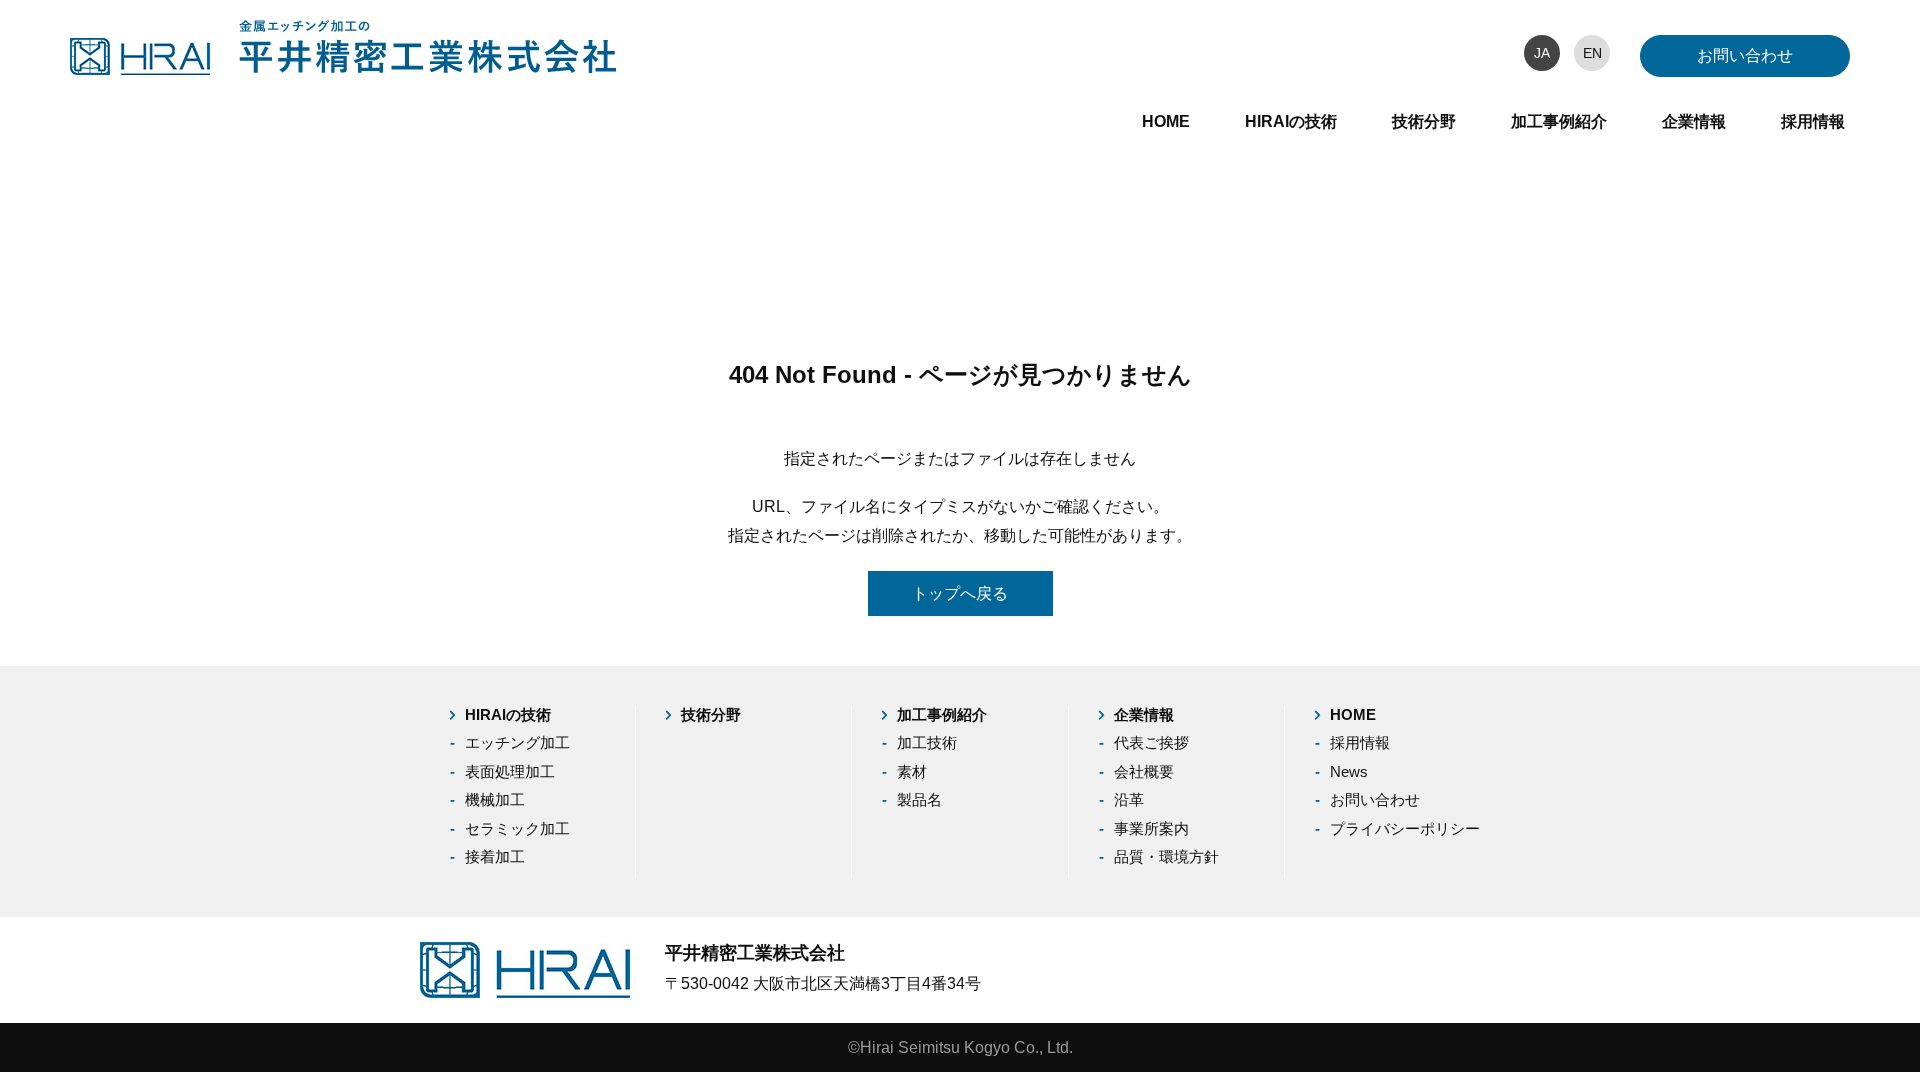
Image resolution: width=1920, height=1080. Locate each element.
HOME (1166, 121)
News (1349, 771)
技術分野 (1424, 121)
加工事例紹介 (1559, 121)
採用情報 (1813, 121)
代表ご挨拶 (1151, 742)
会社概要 (1144, 771)
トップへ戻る (960, 593)
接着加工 (495, 856)
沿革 (1129, 799)
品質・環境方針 (1166, 856)
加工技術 (927, 742)
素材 (912, 771)
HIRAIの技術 (1291, 121)
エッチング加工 (517, 742)
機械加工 (495, 799)
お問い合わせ (1745, 55)
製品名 (919, 799)
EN (1592, 53)
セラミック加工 (517, 828)
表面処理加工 (510, 771)
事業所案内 (1151, 828)
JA (1542, 53)
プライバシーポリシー (1405, 828)
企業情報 (1694, 121)
